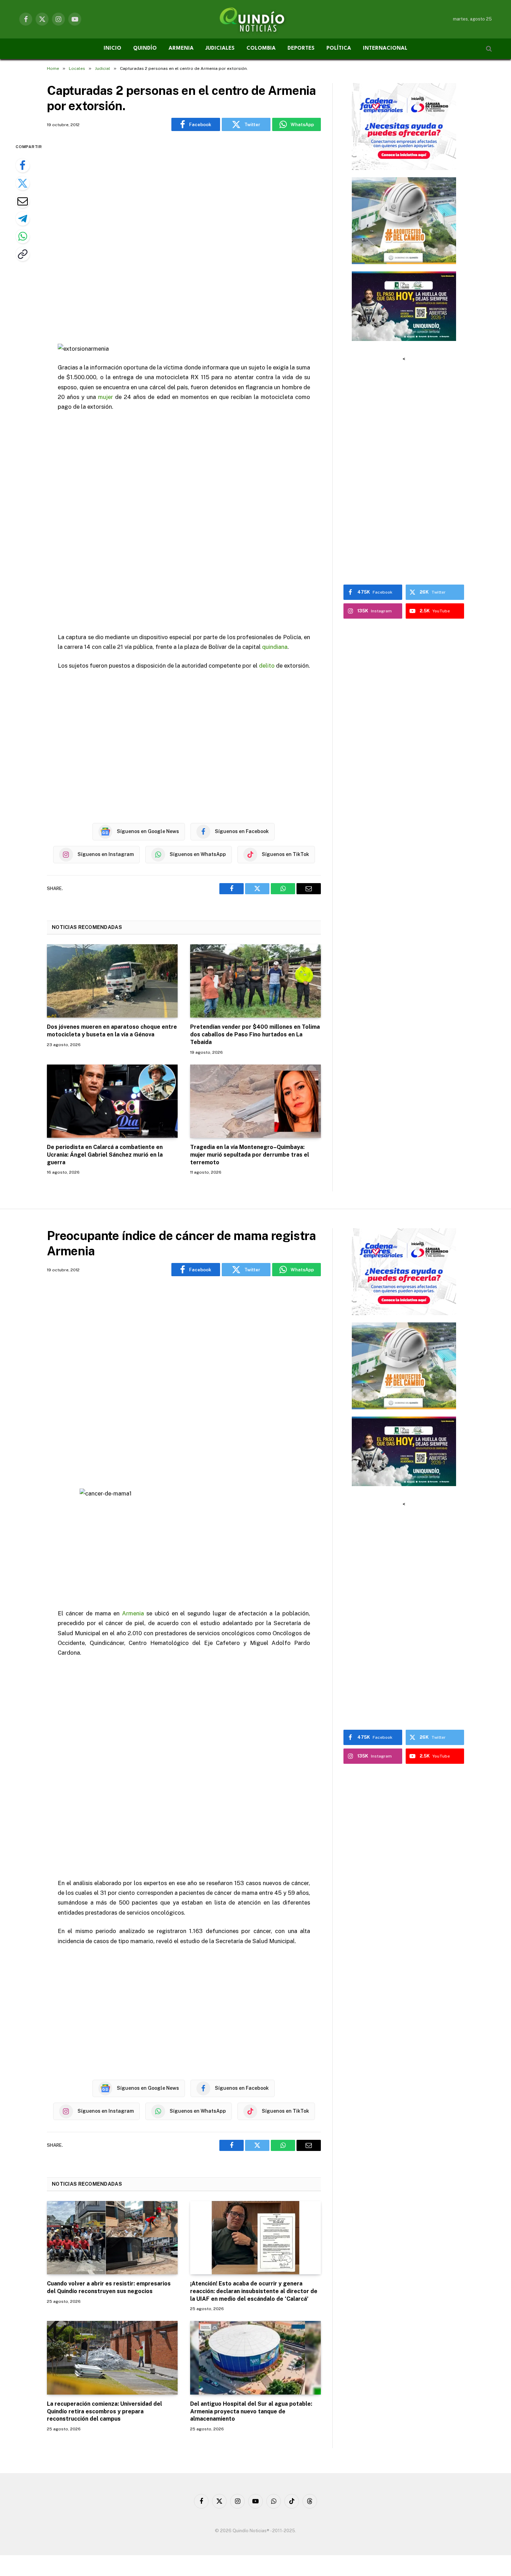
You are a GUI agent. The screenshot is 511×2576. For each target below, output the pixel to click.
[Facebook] (23, 165)
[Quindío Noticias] (255, 19)
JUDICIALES (220, 48)
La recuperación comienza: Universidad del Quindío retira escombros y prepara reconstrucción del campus (104, 2411)
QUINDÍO (145, 48)
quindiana (275, 647)
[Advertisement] (184, 238)
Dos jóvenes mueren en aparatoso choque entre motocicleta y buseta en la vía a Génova (112, 1031)
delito (267, 666)
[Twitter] (23, 183)
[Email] (23, 201)
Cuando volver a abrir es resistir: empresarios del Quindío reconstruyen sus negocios (109, 2287)
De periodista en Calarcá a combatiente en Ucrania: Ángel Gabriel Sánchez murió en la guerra (105, 1155)
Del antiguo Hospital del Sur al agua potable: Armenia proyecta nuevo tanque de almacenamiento (251, 2411)
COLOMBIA (261, 48)
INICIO (112, 48)
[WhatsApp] (23, 236)
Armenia (133, 1613)
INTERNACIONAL (385, 48)
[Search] (488, 49)
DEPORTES (301, 48)
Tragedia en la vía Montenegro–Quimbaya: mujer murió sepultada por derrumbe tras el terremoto (250, 1155)
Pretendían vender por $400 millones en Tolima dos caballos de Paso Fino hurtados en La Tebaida (255, 1034)
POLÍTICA (339, 48)
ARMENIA (181, 48)
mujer (106, 397)
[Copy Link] (23, 254)
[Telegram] (23, 219)
